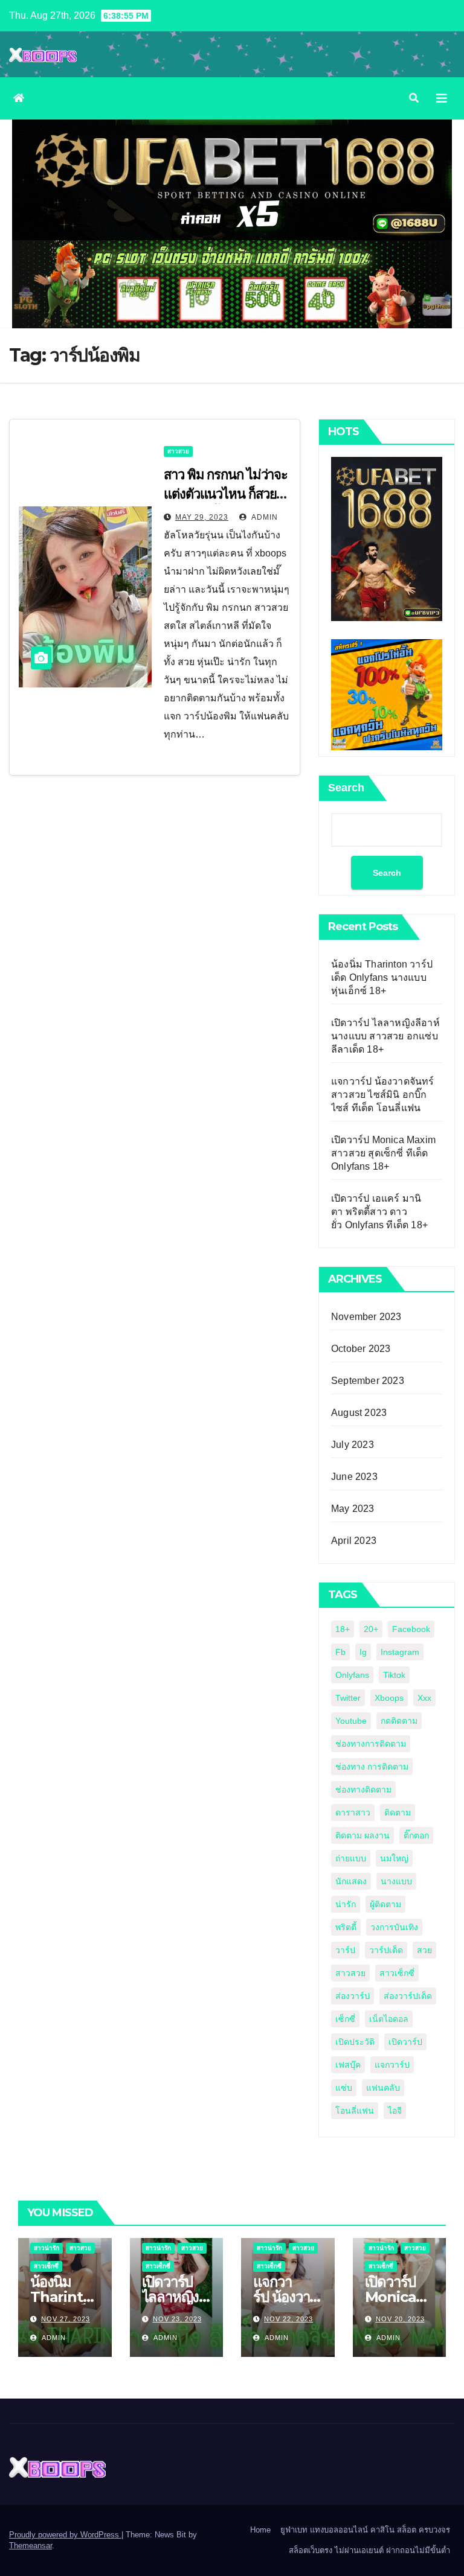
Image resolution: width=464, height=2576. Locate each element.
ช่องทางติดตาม (363, 1790)
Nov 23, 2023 (177, 2319)
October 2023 (361, 1349)
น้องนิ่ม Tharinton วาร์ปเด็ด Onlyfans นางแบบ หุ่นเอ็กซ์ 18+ (382, 977)
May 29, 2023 (202, 517)
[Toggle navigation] (442, 98)
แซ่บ (344, 2088)
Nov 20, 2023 (400, 2319)
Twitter (348, 1698)
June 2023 (354, 1477)
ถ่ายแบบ (351, 1858)
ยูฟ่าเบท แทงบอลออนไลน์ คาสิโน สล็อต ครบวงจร (365, 2530)
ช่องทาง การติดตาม (372, 1767)
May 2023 (353, 1509)
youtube (351, 1721)
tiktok (394, 1675)
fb (340, 1652)
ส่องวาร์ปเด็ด (408, 1996)
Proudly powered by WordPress (65, 2535)
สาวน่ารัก (47, 2248)
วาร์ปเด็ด (386, 1950)
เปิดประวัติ (355, 2042)
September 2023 (368, 1381)
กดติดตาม (399, 1721)
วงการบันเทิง (394, 1927)
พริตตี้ (346, 1927)
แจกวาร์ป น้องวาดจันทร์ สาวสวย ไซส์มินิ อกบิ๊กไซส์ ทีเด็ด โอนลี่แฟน (383, 1095)
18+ (343, 1629)
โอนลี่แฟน (355, 2111)
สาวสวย (178, 451)
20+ (371, 1629)
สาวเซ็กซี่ (397, 1973)
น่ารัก (346, 1904)
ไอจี (395, 2111)
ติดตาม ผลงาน (362, 1835)
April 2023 (354, 1541)
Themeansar (31, 2546)
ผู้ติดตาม (385, 1904)
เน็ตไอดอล (389, 2019)
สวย (424, 1950)
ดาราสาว (353, 1812)
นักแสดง (351, 1881)
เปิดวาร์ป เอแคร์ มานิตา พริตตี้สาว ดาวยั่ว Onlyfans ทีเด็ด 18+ (379, 1212)
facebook (411, 1629)
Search (346, 788)
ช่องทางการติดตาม (371, 1744)
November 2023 (366, 1317)
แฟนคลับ (383, 2088)
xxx (424, 1698)
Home (260, 2530)
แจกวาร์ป (392, 2065)
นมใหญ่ (394, 1858)
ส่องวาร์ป (353, 1996)
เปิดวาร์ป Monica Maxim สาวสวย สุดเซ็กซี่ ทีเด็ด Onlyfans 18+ (383, 1153)
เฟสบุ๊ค (348, 2065)
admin (264, 517)
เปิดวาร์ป (405, 2042)
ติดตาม (398, 1812)
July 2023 (353, 1445)
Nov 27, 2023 (66, 2319)
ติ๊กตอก (416, 1835)
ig (363, 1652)
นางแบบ (396, 1881)
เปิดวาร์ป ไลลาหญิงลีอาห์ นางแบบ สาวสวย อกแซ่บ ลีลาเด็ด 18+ (385, 1036)
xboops (389, 1698)
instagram (400, 1652)
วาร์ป (345, 1950)
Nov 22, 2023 (288, 2319)
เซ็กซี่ (345, 2019)
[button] (414, 98)
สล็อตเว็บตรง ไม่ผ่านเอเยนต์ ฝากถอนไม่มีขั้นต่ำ (369, 2550)
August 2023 (359, 1413)
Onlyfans (352, 1675)
